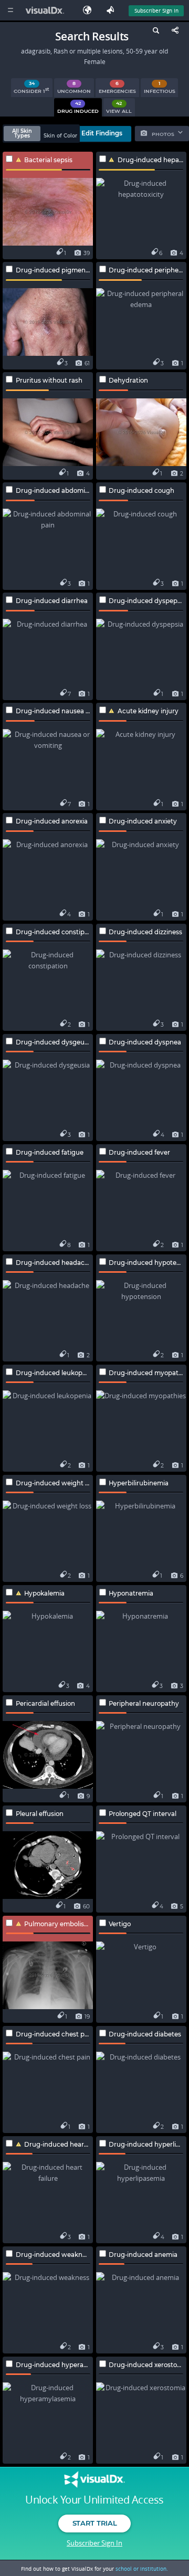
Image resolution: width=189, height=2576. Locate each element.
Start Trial (94, 2523)
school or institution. (142, 2569)
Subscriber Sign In (156, 10)
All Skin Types (22, 134)
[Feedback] (112, 10)
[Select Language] (90, 10)
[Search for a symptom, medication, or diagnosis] (155, 32)
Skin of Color (60, 136)
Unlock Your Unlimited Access (94, 2500)
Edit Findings (102, 133)
